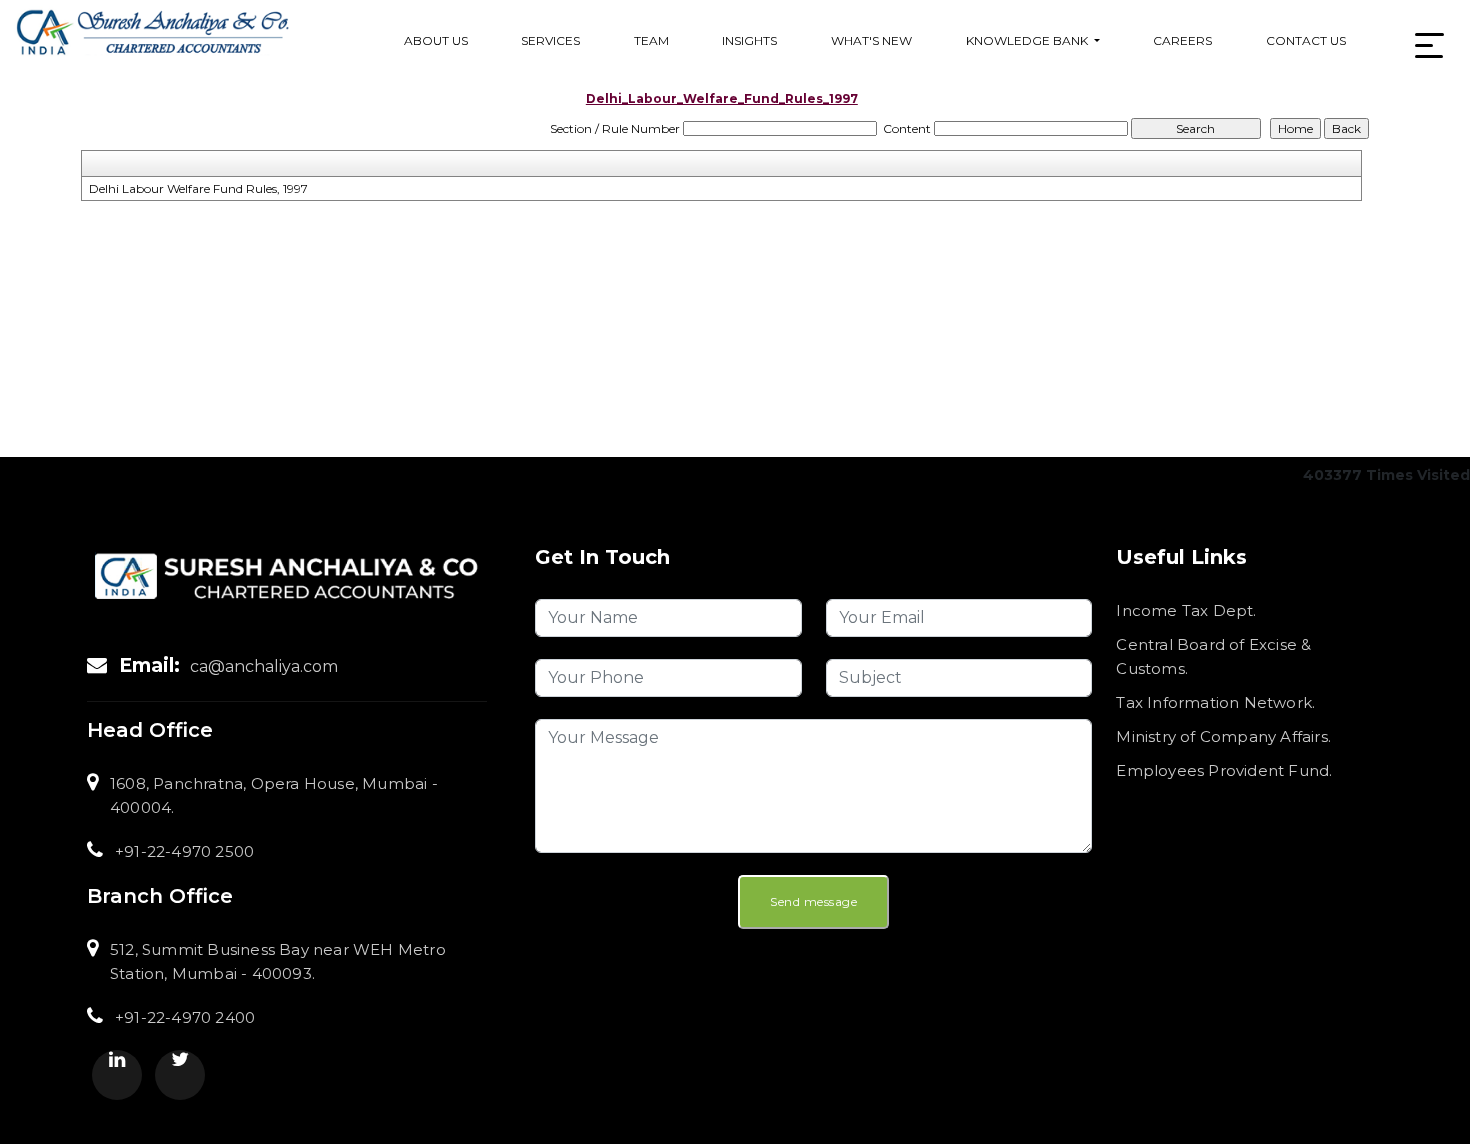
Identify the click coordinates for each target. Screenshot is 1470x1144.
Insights (749, 40)
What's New (871, 40)
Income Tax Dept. (1186, 610)
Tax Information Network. (1215, 702)
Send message (813, 901)
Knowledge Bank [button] (1028, 40)
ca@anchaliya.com (264, 666)
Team (651, 40)
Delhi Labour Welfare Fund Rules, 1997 (198, 188)
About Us (436, 40)
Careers (1182, 40)
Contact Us (1306, 40)
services (550, 40)
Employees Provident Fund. (1224, 770)
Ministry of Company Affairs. (1223, 736)
